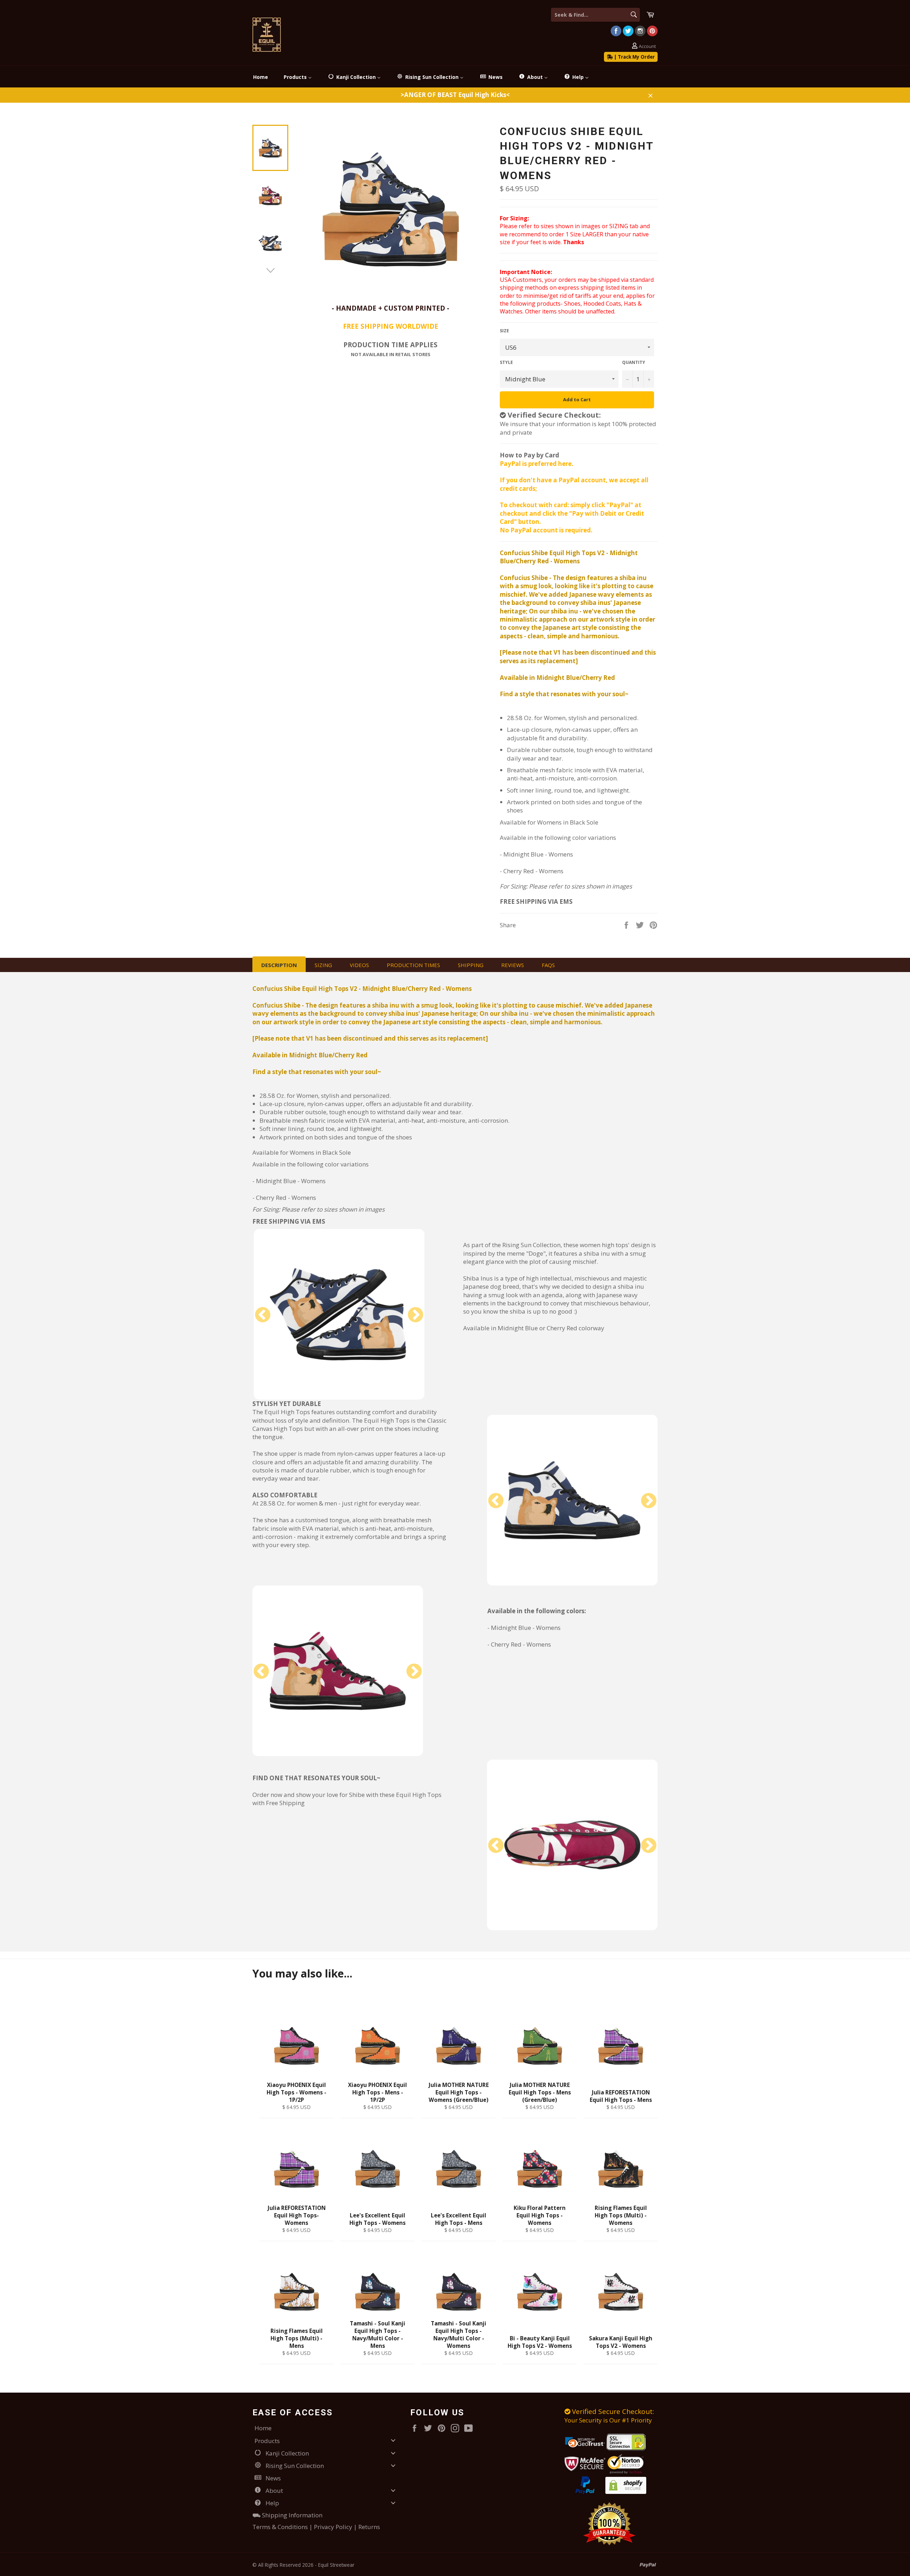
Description (279, 965)
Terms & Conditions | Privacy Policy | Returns (316, 2527)
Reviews (513, 965)
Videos (359, 965)
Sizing (323, 965)
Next (416, 1315)
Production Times (413, 965)
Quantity (634, 363)
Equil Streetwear (336, 2565)
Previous (263, 1315)
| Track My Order (634, 57)
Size (504, 331)
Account (647, 46)
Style (506, 363)
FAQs (548, 965)
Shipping (471, 965)
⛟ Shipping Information (287, 2515)
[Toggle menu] (393, 2440)
